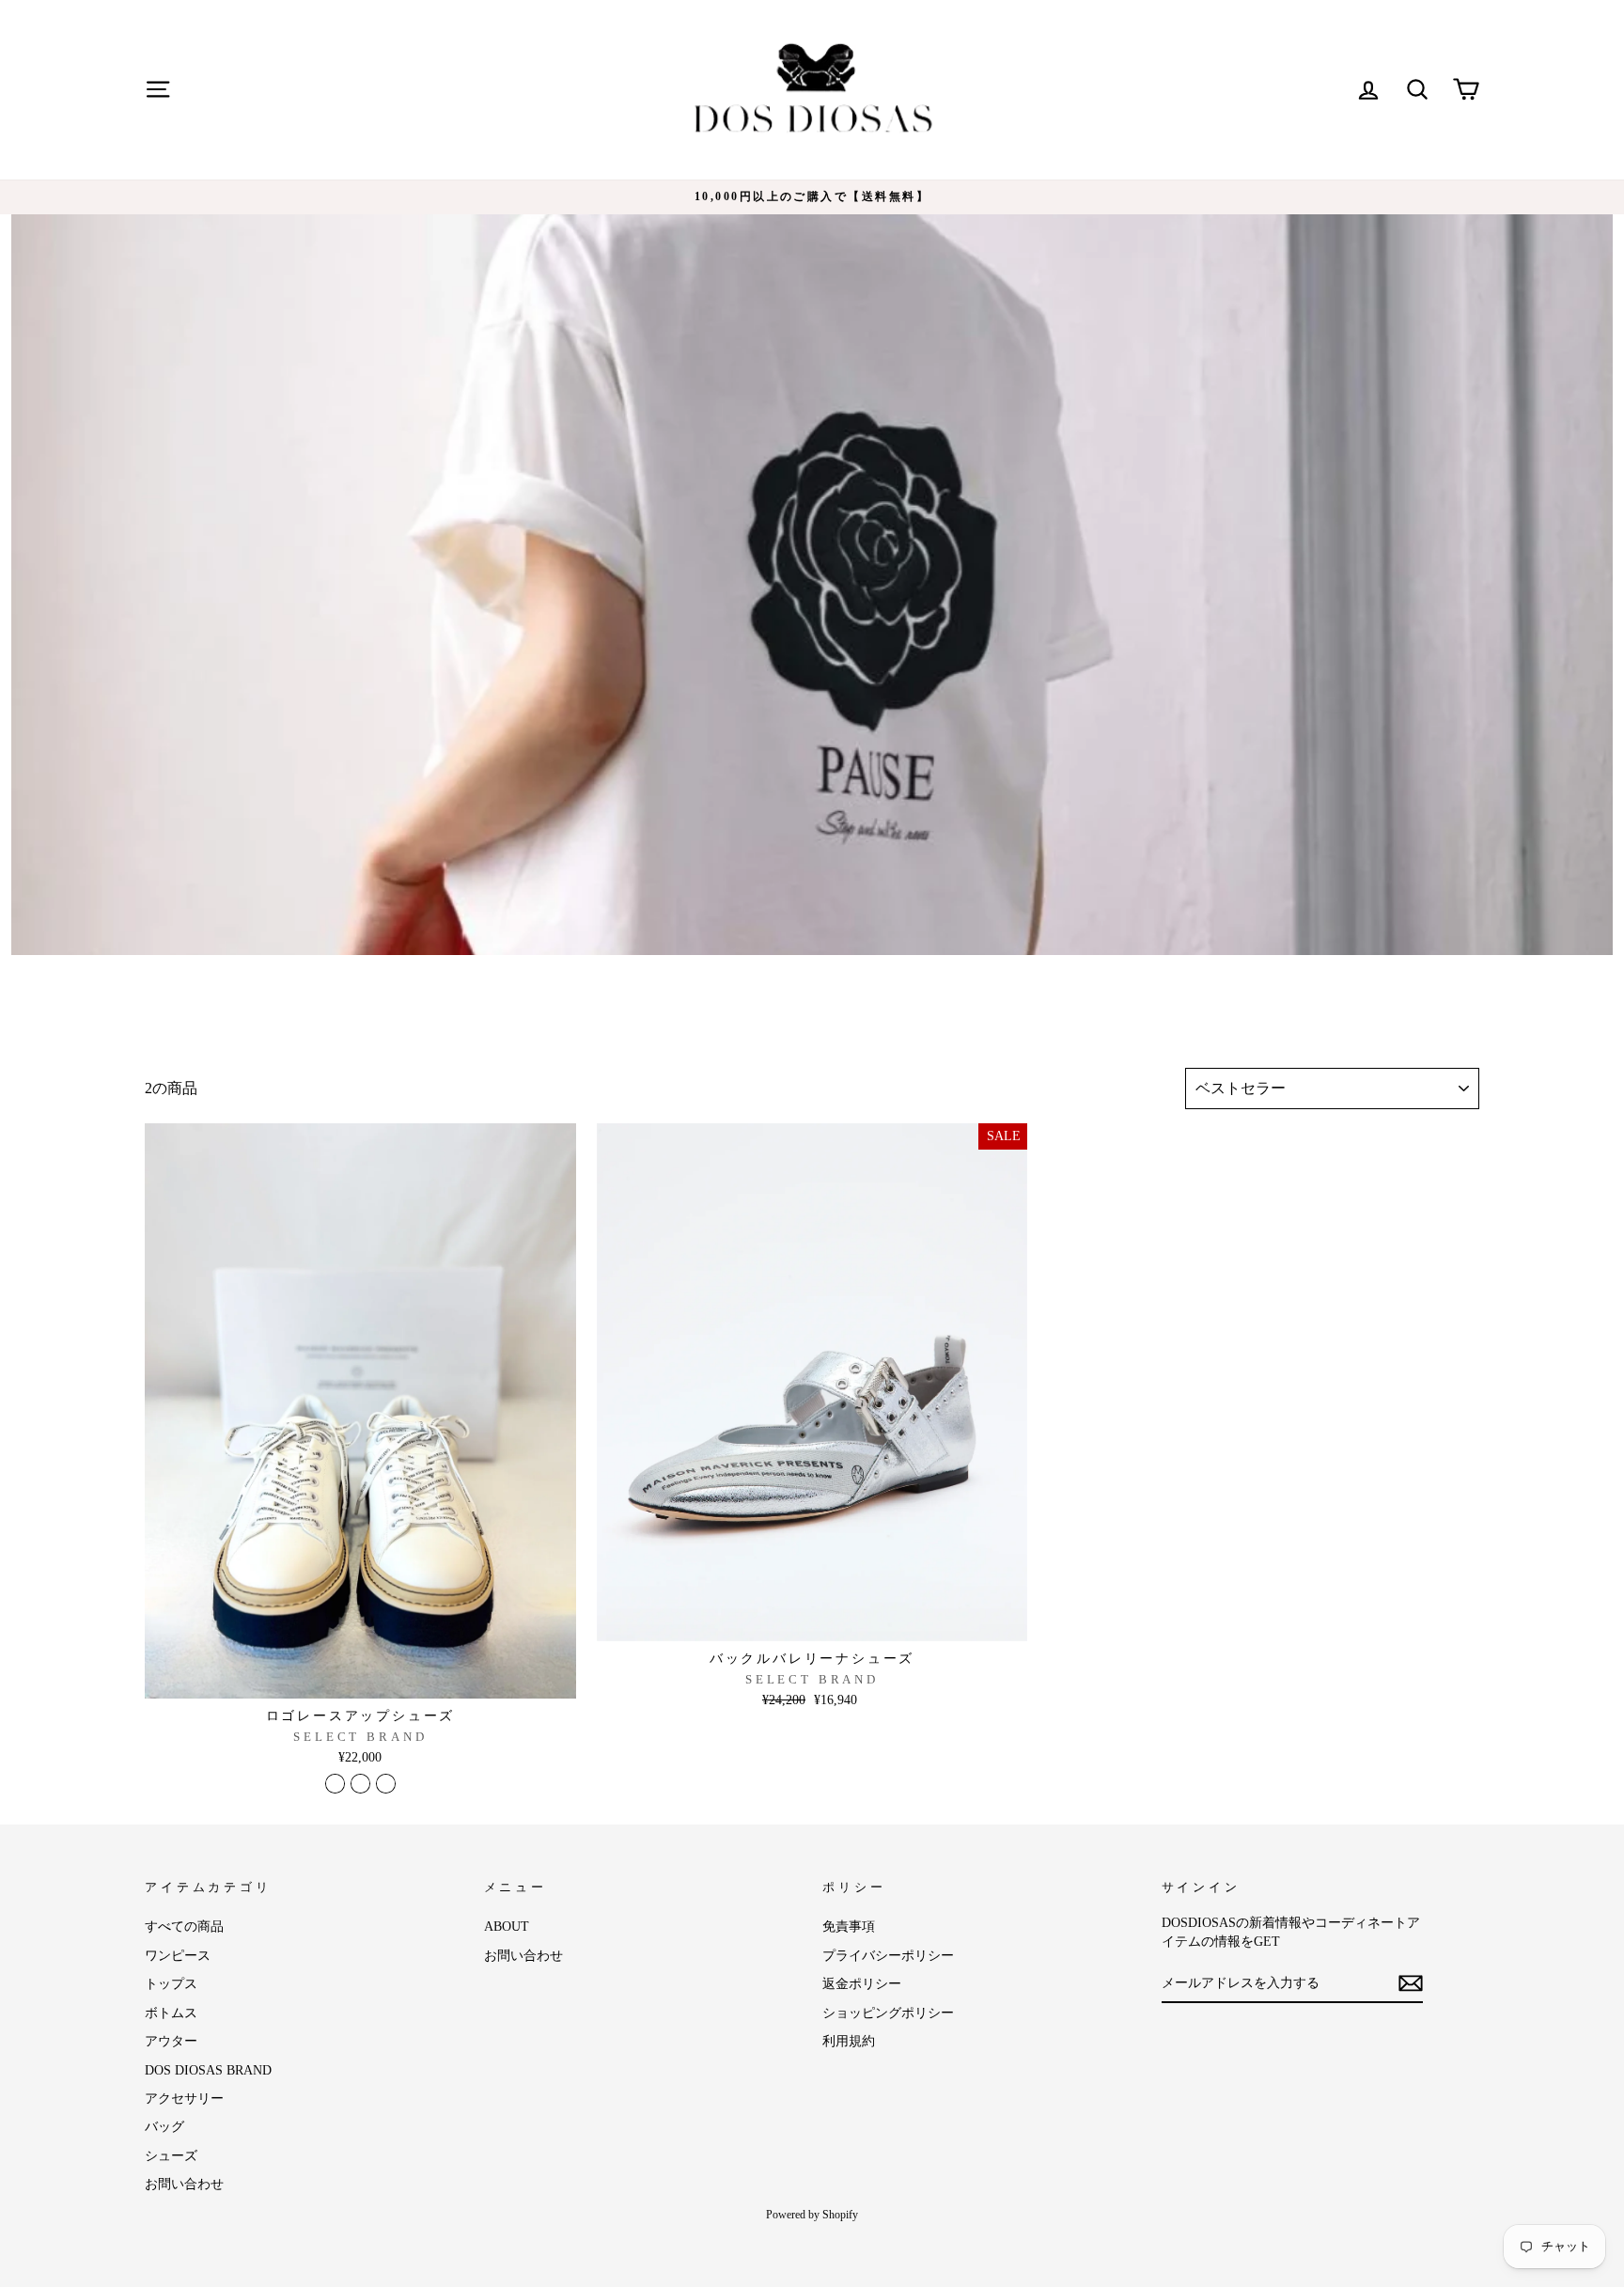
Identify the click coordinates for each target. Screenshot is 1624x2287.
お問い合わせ (184, 2184)
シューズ (171, 2156)
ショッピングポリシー (888, 2013)
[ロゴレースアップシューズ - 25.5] (386, 1784)
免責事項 (849, 1927)
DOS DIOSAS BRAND (208, 2070)
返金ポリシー (862, 1984)
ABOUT (507, 1927)
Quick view (360, 1677)
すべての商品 (184, 1927)
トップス (171, 1984)
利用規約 (849, 2041)
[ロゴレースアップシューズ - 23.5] (335, 1784)
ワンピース (178, 1956)
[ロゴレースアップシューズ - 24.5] (360, 1784)
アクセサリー (184, 2099)
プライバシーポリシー (888, 1956)
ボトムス (171, 2013)
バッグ (164, 2127)
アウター (171, 2041)
